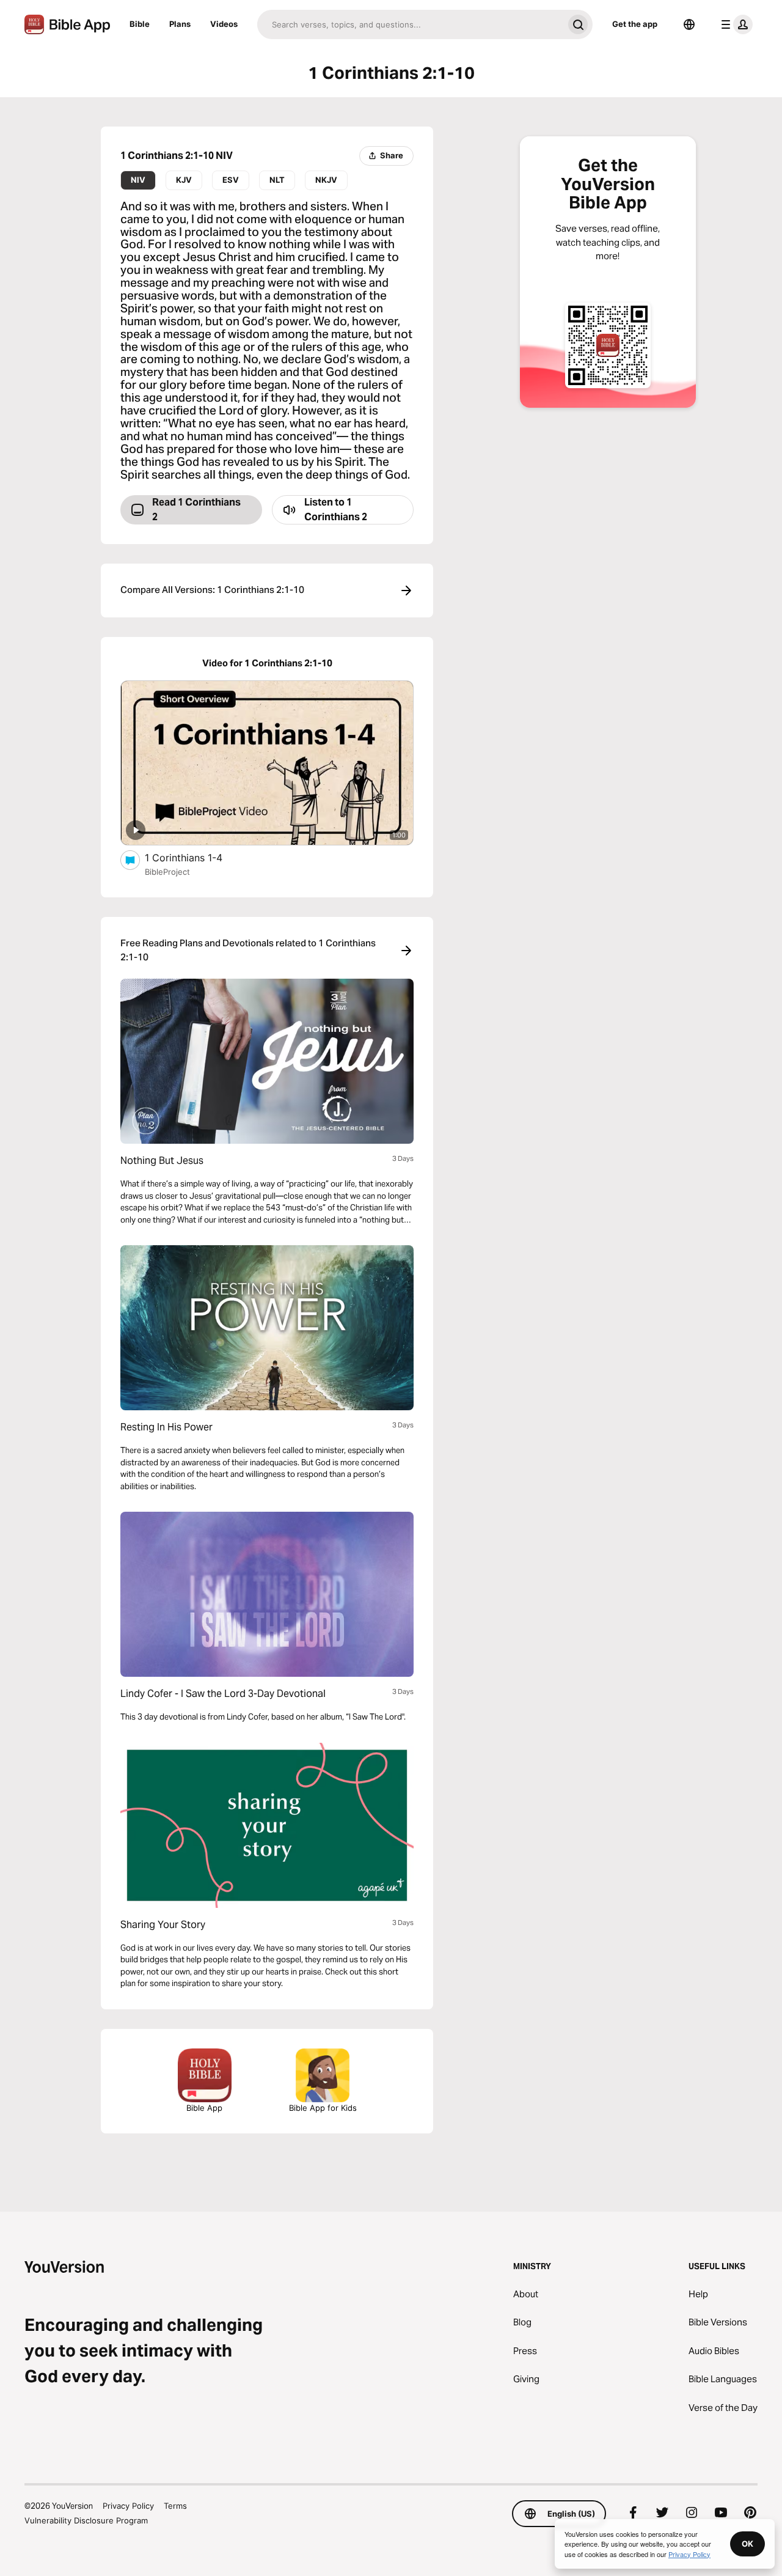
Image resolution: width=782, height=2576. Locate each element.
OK (747, 2544)
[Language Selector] (689, 24)
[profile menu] (734, 24)
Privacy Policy (128, 2506)
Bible (140, 24)
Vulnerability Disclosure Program (86, 2520)
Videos (224, 24)
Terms (175, 2506)
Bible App (204, 2108)
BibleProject (167, 872)
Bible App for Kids (323, 2108)
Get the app (635, 24)
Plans (180, 24)
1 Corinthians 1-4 (195, 857)
